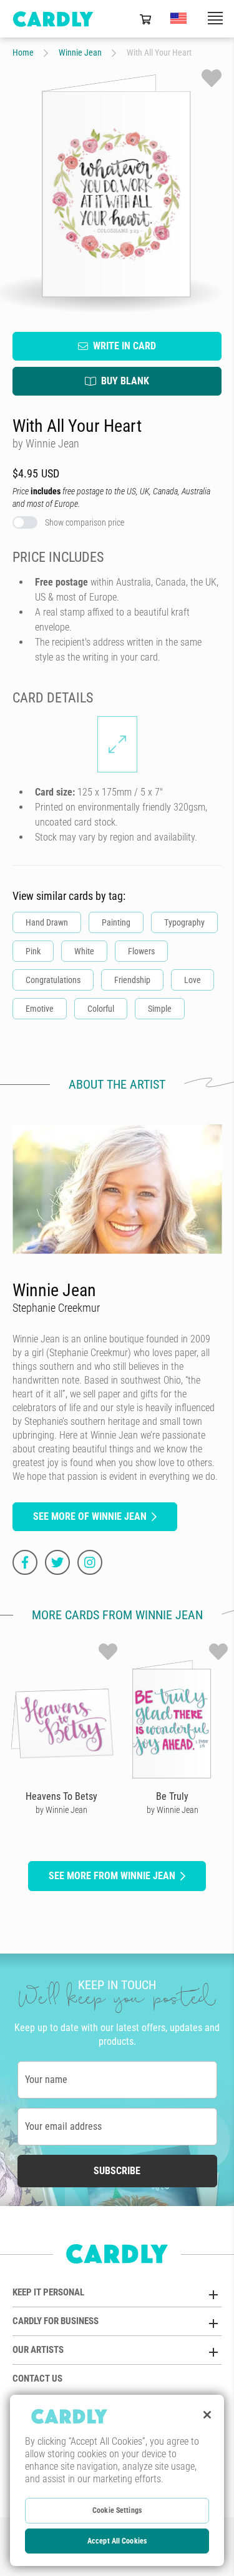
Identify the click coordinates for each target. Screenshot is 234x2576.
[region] (117, 2480)
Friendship (132, 980)
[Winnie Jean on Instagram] (90, 1562)
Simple (160, 1009)
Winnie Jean (80, 52)
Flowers (141, 951)
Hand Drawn (47, 922)
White (84, 951)
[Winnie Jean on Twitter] (57, 1562)
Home (23, 52)
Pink (33, 951)
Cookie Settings (117, 2510)
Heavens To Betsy (61, 1796)
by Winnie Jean (61, 1810)
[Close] (207, 2415)
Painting (116, 922)
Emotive (40, 1009)
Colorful (101, 1009)
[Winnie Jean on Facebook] (25, 1562)
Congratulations (53, 980)
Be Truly (172, 1796)
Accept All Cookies (117, 2541)
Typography (184, 922)
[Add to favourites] (212, 78)
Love (193, 980)
